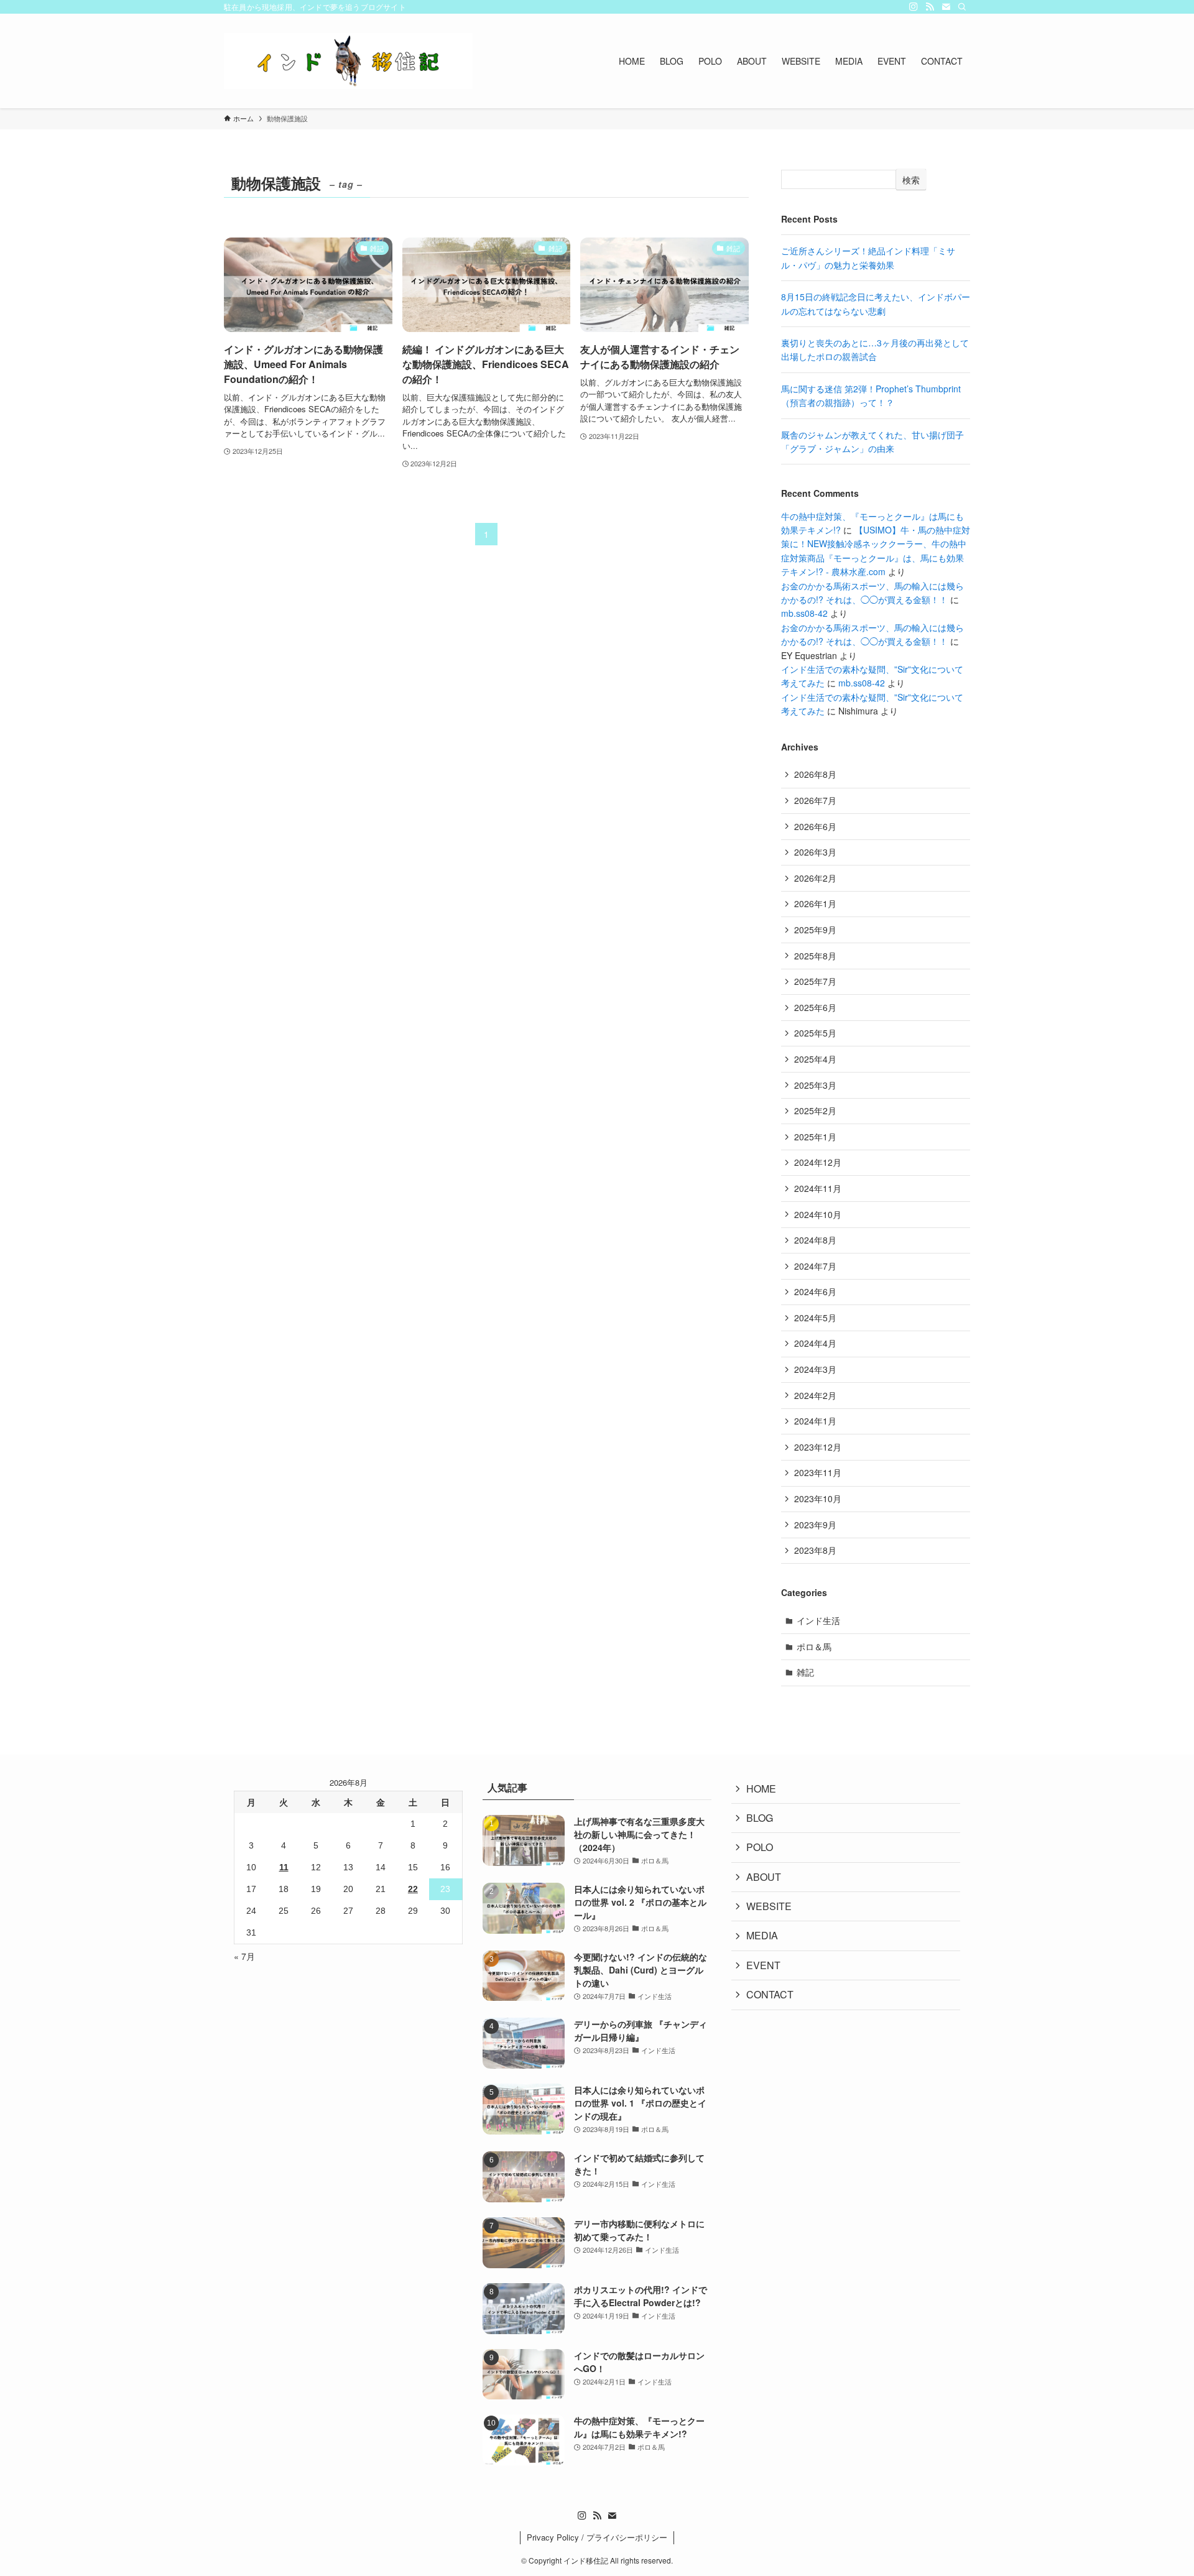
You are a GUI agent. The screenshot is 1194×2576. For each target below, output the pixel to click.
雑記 (805, 1672)
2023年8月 (815, 1550)
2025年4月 (815, 1059)
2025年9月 (815, 930)
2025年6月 (815, 1007)
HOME (761, 1789)
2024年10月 (818, 1214)
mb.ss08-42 (804, 613)
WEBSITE (769, 1906)
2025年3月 (815, 1085)
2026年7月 (815, 800)
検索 (911, 180)
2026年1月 (815, 903)
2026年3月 (815, 852)
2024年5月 (815, 1318)
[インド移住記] (348, 61)
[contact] (946, 7)
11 (284, 1867)
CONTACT (770, 1994)
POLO (760, 1847)
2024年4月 (815, 1343)
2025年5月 (815, 1033)
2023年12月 (818, 1447)
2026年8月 (815, 774)
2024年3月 (815, 1369)
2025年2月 (815, 1110)
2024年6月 (815, 1291)
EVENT (763, 1965)
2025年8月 (815, 956)
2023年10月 (818, 1498)
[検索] (962, 7)
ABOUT (764, 1877)
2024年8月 (815, 1240)
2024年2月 (815, 1395)
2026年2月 (815, 878)
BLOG (760, 1818)
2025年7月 (815, 981)
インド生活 (818, 1620)
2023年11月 (818, 1472)
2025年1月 (815, 1137)
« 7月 (244, 1956)
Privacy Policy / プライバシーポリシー (597, 2537)
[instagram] (914, 7)
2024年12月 (818, 1162)
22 (413, 1889)
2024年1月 (815, 1421)
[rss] (930, 7)
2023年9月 (815, 1525)
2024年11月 (818, 1188)
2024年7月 (815, 1266)
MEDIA (762, 1935)
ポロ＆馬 (814, 1646)
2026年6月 (815, 826)
